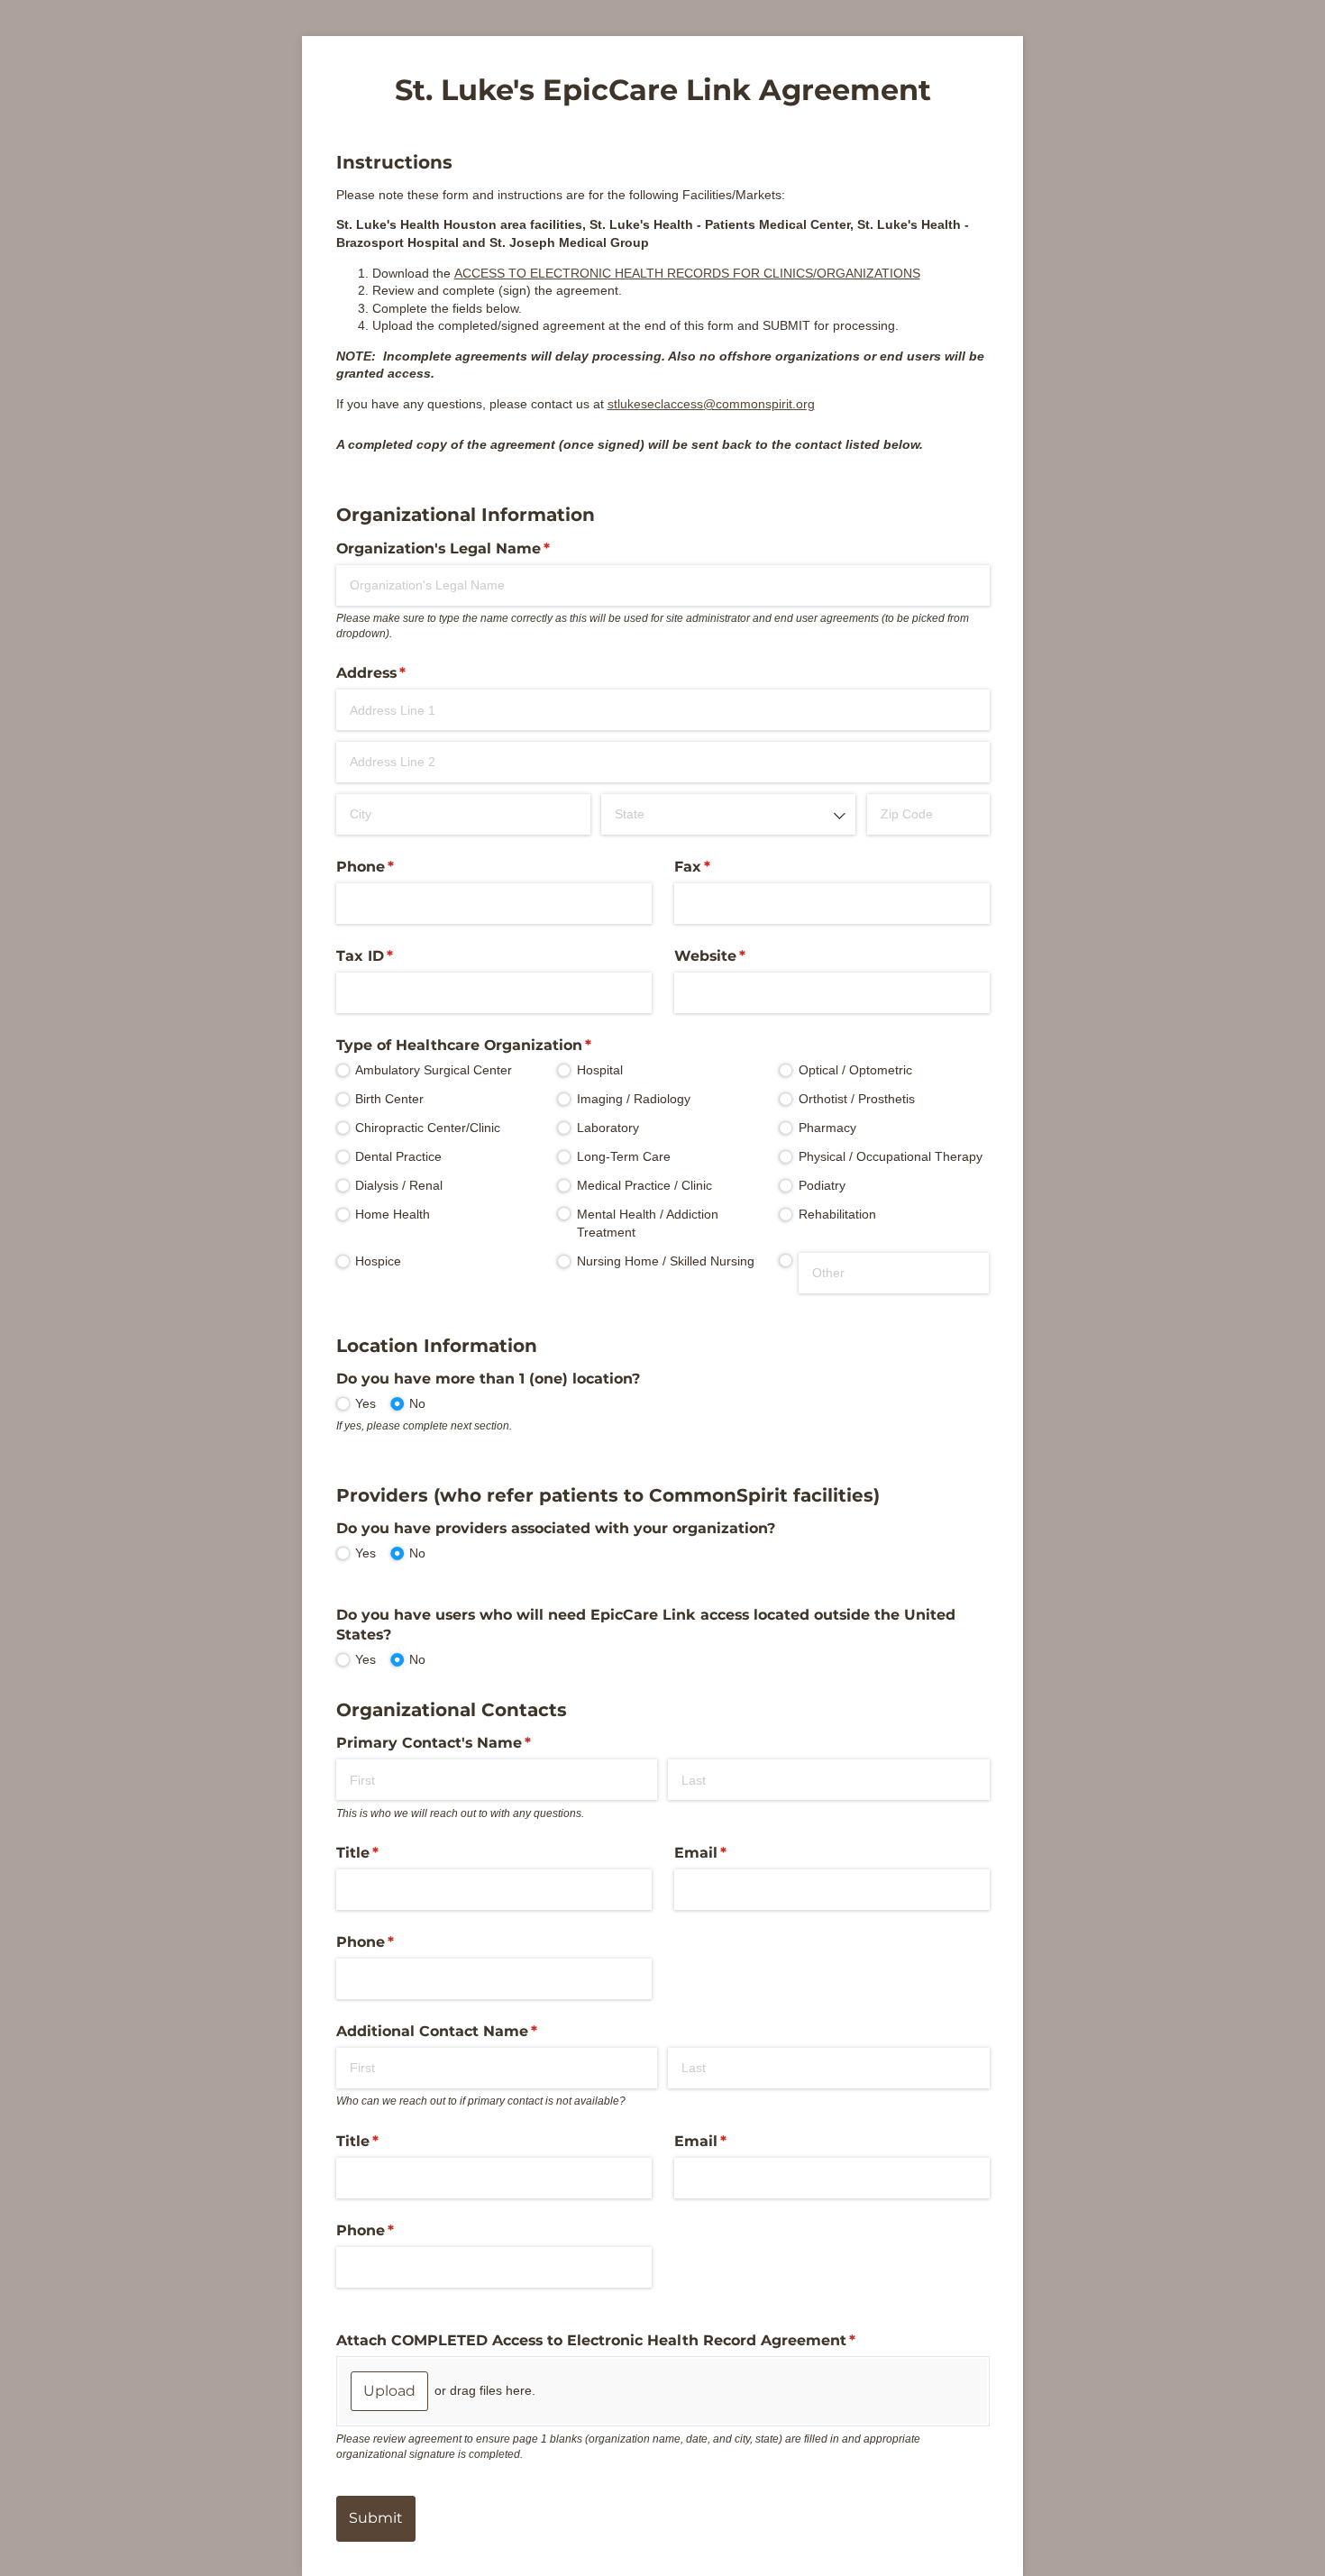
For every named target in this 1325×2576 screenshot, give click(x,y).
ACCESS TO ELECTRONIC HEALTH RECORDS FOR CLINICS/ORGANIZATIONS (687, 273)
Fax (726, 867)
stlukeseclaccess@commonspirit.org (711, 404)
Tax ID (398, 956)
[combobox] (728, 814)
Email (734, 1853)
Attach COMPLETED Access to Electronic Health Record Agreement (629, 2340)
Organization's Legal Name (476, 548)
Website (743, 956)
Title (391, 1853)
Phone (398, 867)
